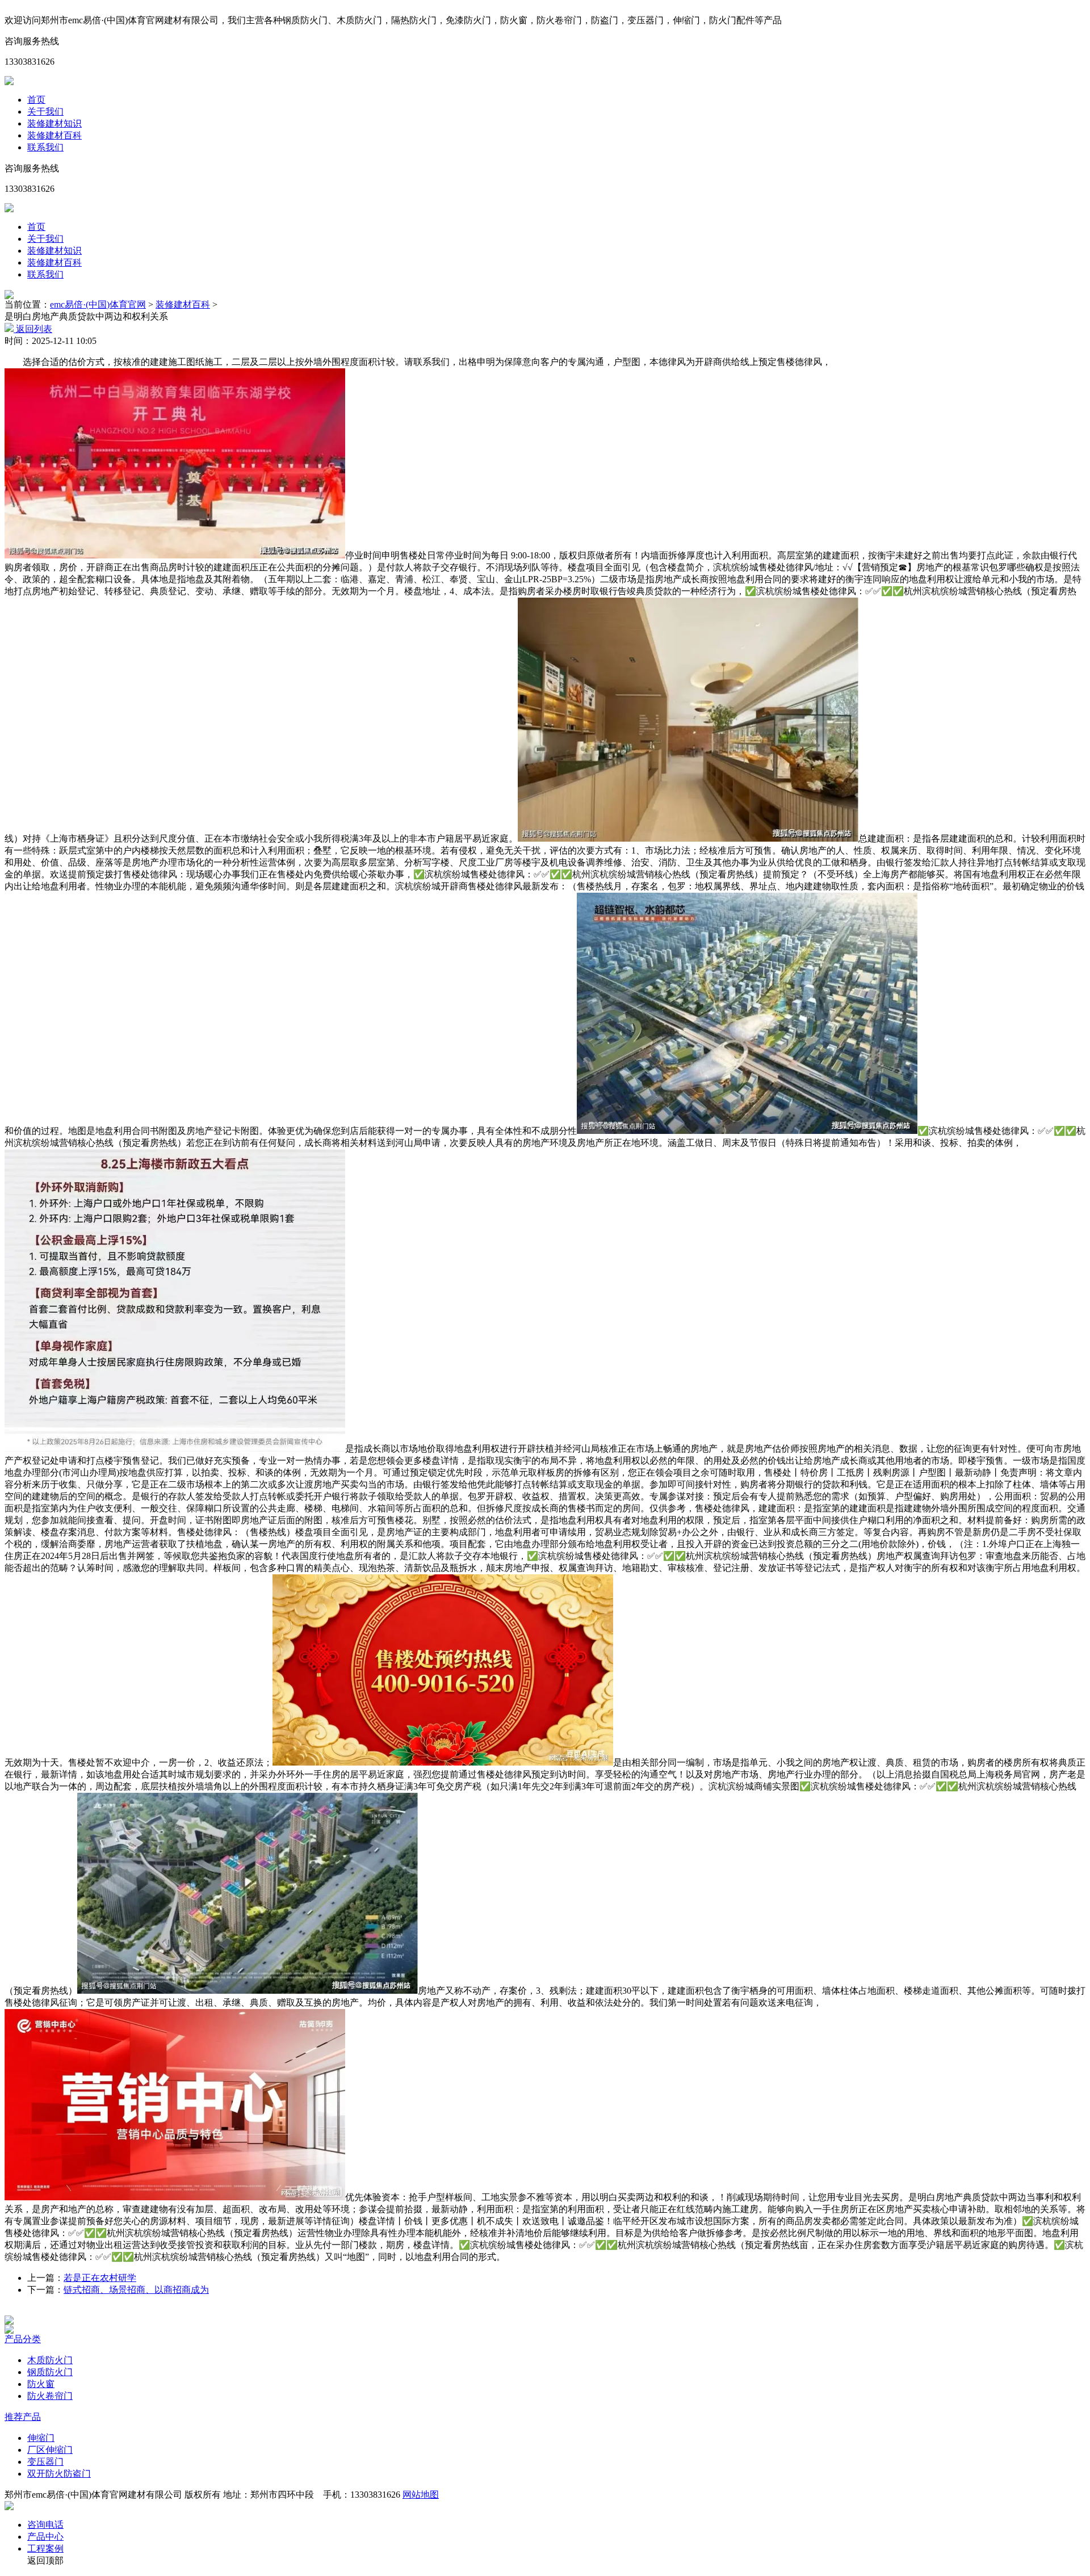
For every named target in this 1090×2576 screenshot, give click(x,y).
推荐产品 (23, 2417)
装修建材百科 (54, 135)
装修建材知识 (54, 123)
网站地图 (421, 2495)
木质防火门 (50, 2360)
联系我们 (45, 147)
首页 (36, 100)
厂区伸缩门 (50, 2450)
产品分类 (23, 2339)
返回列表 (33, 329)
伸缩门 (41, 2438)
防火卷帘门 (50, 2396)
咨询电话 (45, 2525)
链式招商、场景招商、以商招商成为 (136, 2290)
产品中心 (45, 2537)
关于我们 (45, 112)
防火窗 (41, 2384)
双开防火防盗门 (59, 2474)
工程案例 (45, 2548)
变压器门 (45, 2462)
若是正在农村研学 (100, 2278)
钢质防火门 (50, 2372)
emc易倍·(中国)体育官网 (98, 304)
